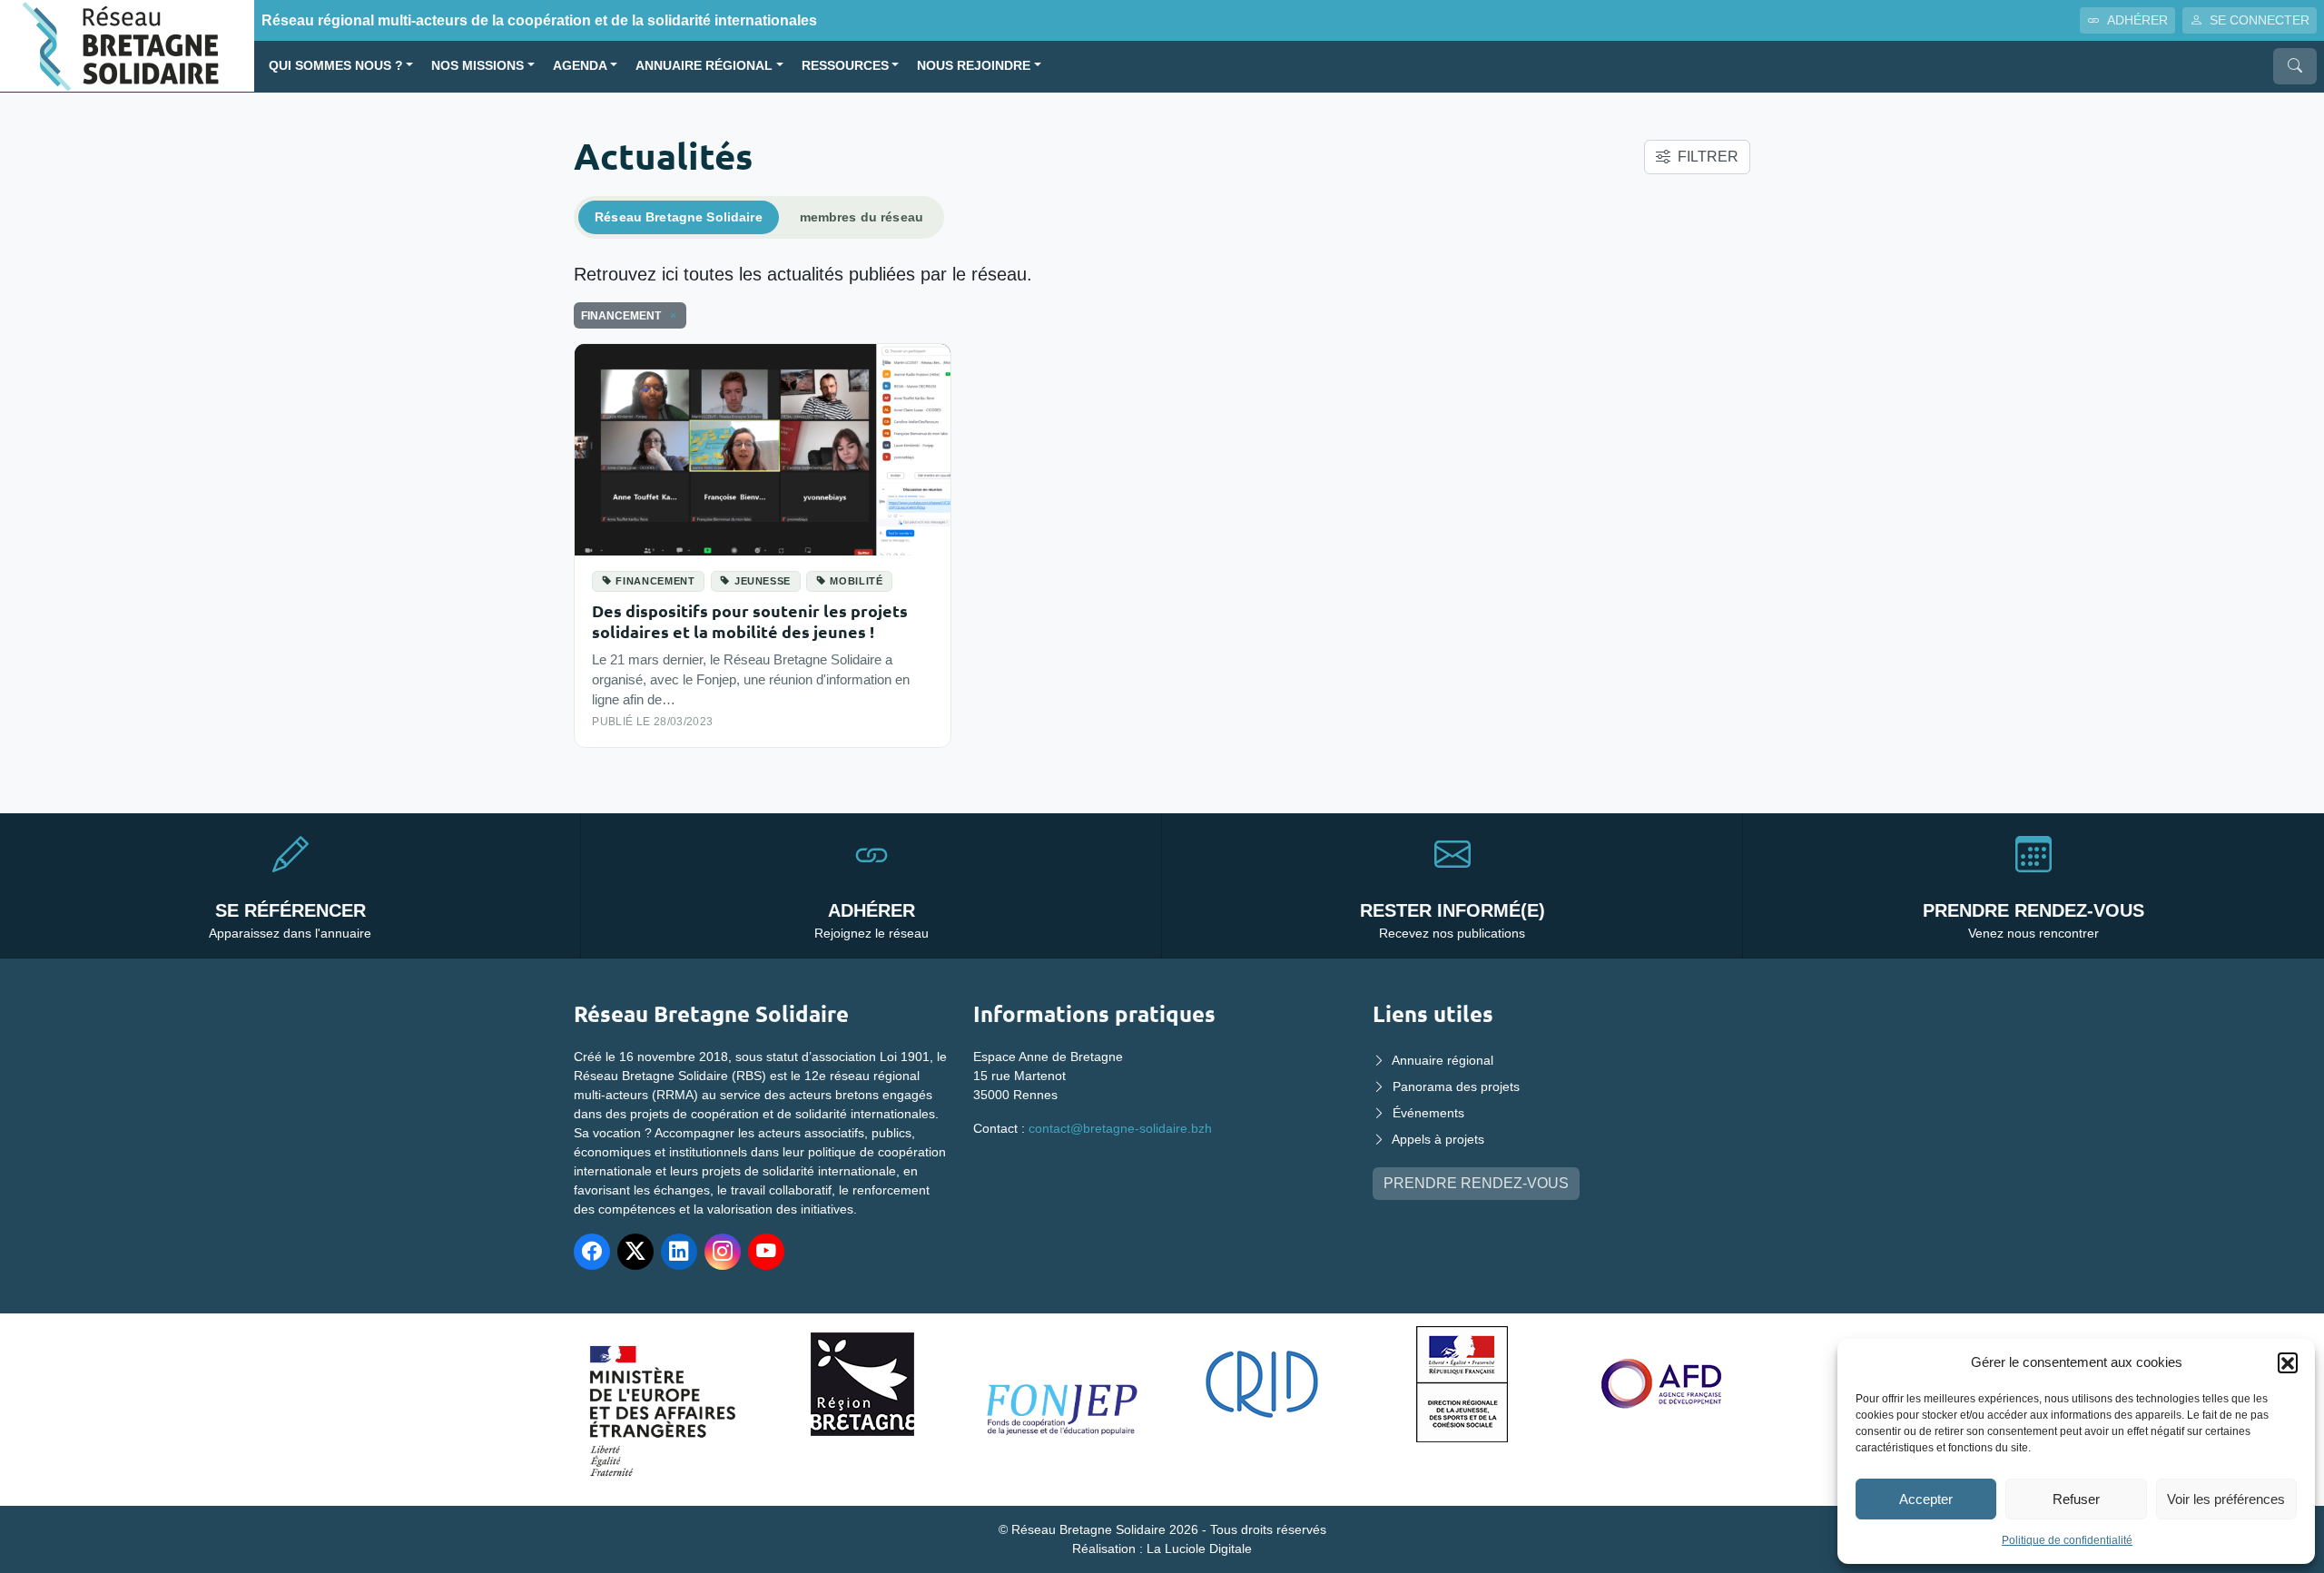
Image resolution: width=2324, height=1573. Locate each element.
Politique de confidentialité (2067, 1540)
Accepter (1926, 1499)
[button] (2288, 1362)
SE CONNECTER (2260, 20)
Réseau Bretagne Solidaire (679, 217)
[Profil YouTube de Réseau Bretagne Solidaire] (766, 1252)
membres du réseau (862, 217)
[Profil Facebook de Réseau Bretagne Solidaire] (592, 1252)
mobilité (856, 581)
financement (655, 581)
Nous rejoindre (974, 66)
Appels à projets (1438, 1139)
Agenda (580, 66)
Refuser (2076, 1499)
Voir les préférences (2226, 1499)
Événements (1428, 1113)
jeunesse (763, 581)
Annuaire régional (704, 66)
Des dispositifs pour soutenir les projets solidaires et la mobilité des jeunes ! (750, 620)
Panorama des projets (1456, 1086)
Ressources (845, 66)
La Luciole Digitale (1199, 1548)
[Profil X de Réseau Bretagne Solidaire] (635, 1252)
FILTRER (1708, 157)
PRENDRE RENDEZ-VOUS (1476, 1183)
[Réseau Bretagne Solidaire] (127, 45)
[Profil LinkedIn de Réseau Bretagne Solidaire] (679, 1252)
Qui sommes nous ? (336, 66)
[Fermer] (670, 316)
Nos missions (478, 66)
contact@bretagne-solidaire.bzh (1120, 1128)
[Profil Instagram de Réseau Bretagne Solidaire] (723, 1252)
